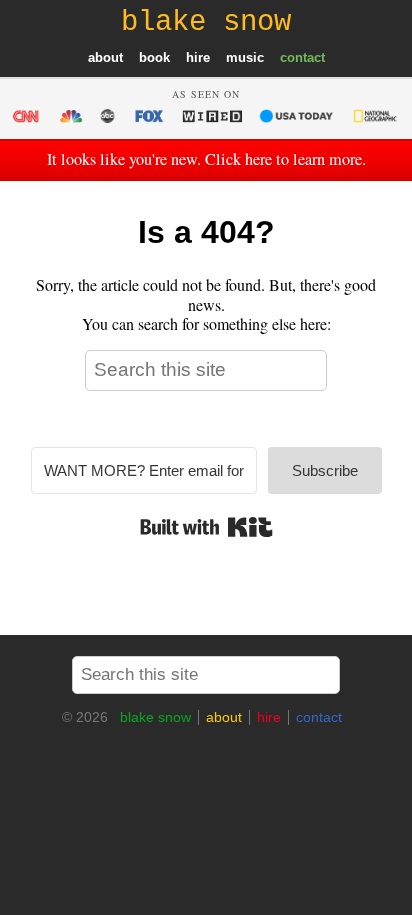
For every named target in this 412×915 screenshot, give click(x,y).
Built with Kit (206, 527)
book (154, 57)
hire (198, 57)
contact (302, 57)
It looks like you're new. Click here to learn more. (206, 159)
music (245, 57)
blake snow (155, 717)
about (105, 57)
